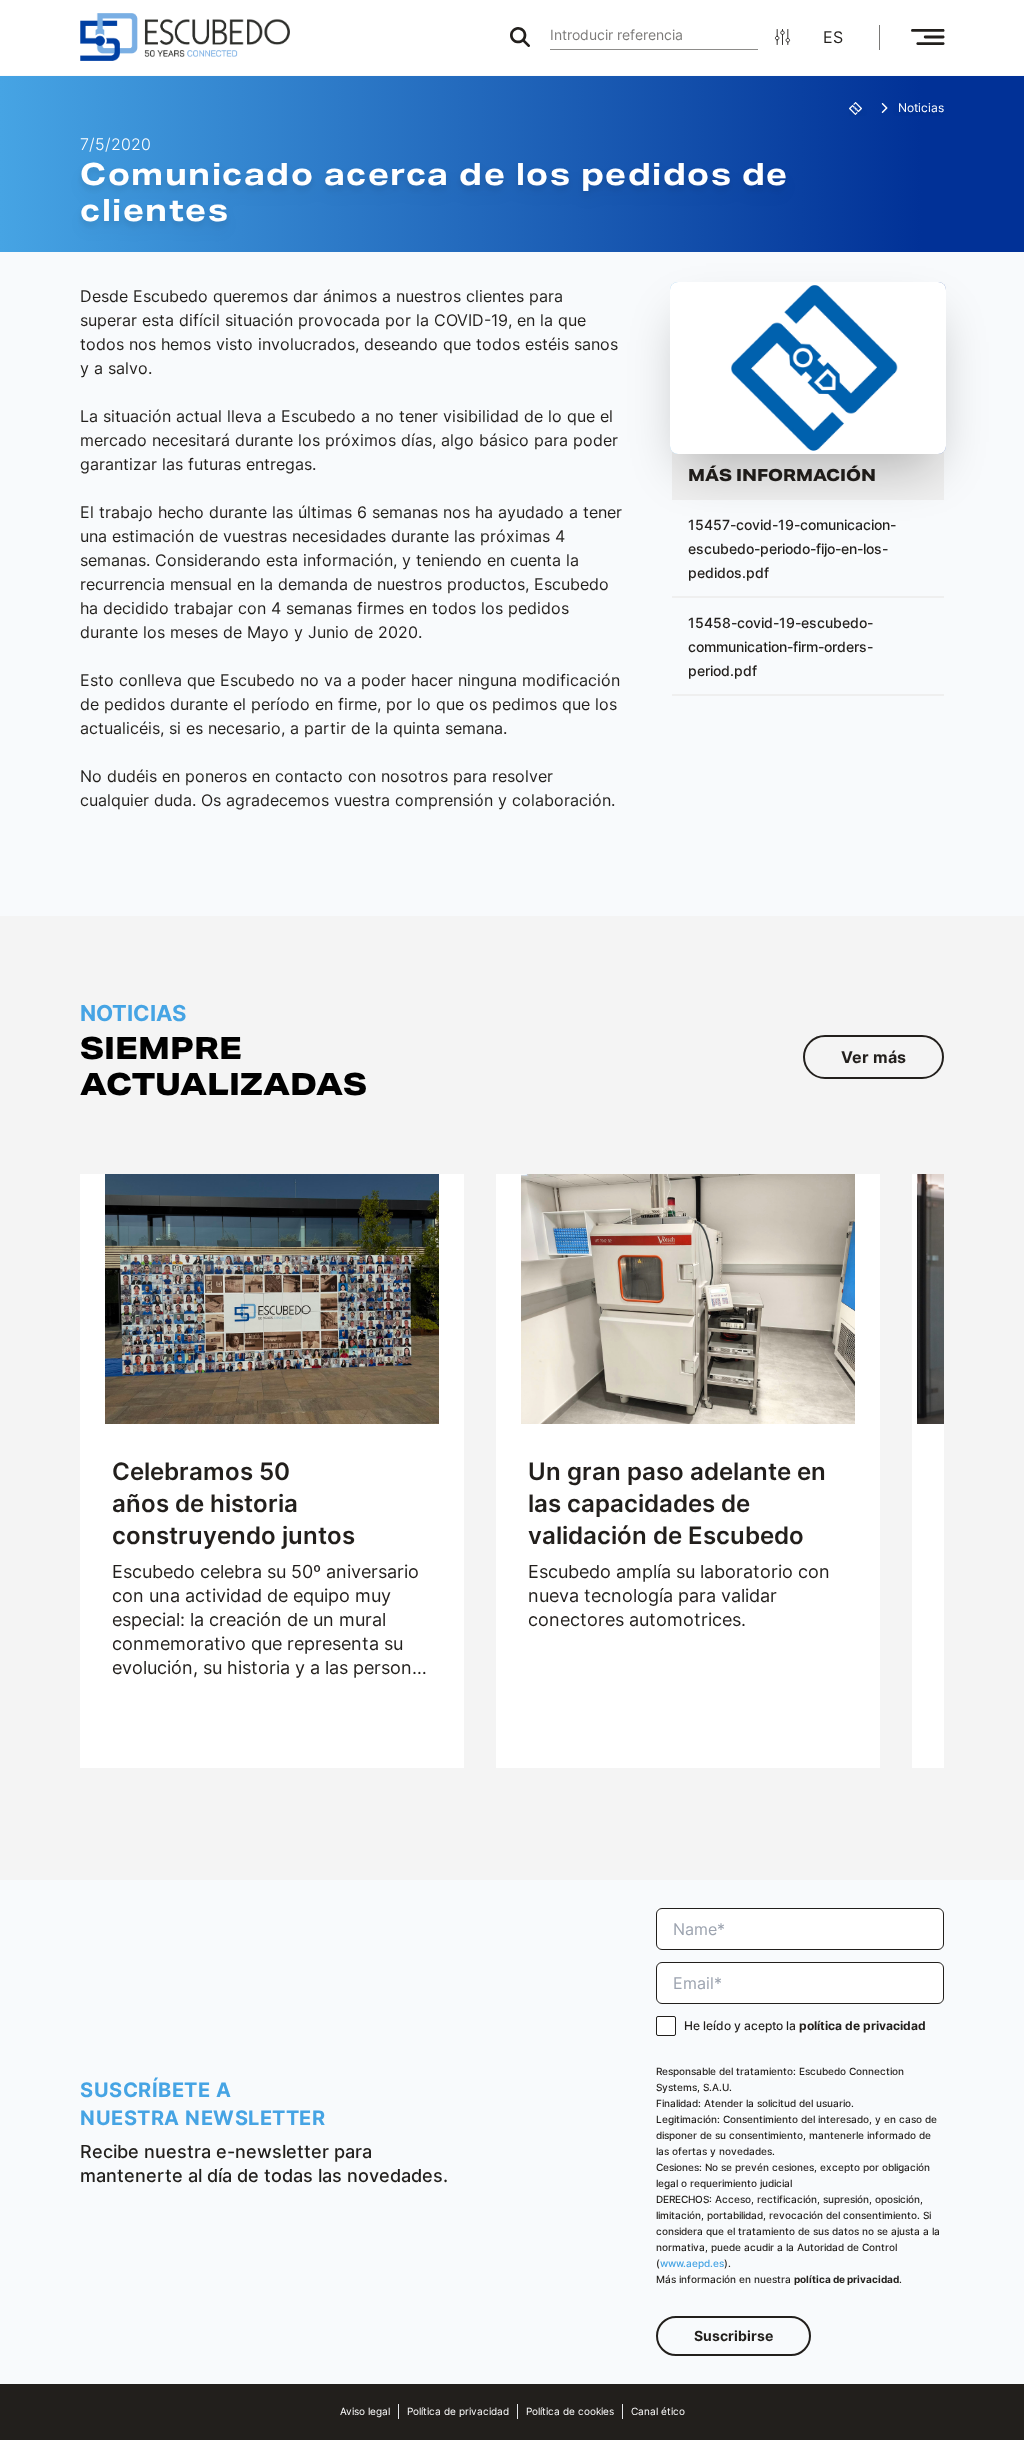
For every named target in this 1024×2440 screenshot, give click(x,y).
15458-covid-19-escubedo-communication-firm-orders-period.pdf (780, 646)
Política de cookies (570, 2411)
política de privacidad (862, 2025)
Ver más (873, 1057)
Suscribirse (733, 2335)
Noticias (921, 107)
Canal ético (658, 2411)
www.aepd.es (692, 2263)
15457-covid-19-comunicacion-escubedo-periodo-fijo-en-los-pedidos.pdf (792, 548)
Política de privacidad (458, 2411)
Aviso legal (365, 2411)
